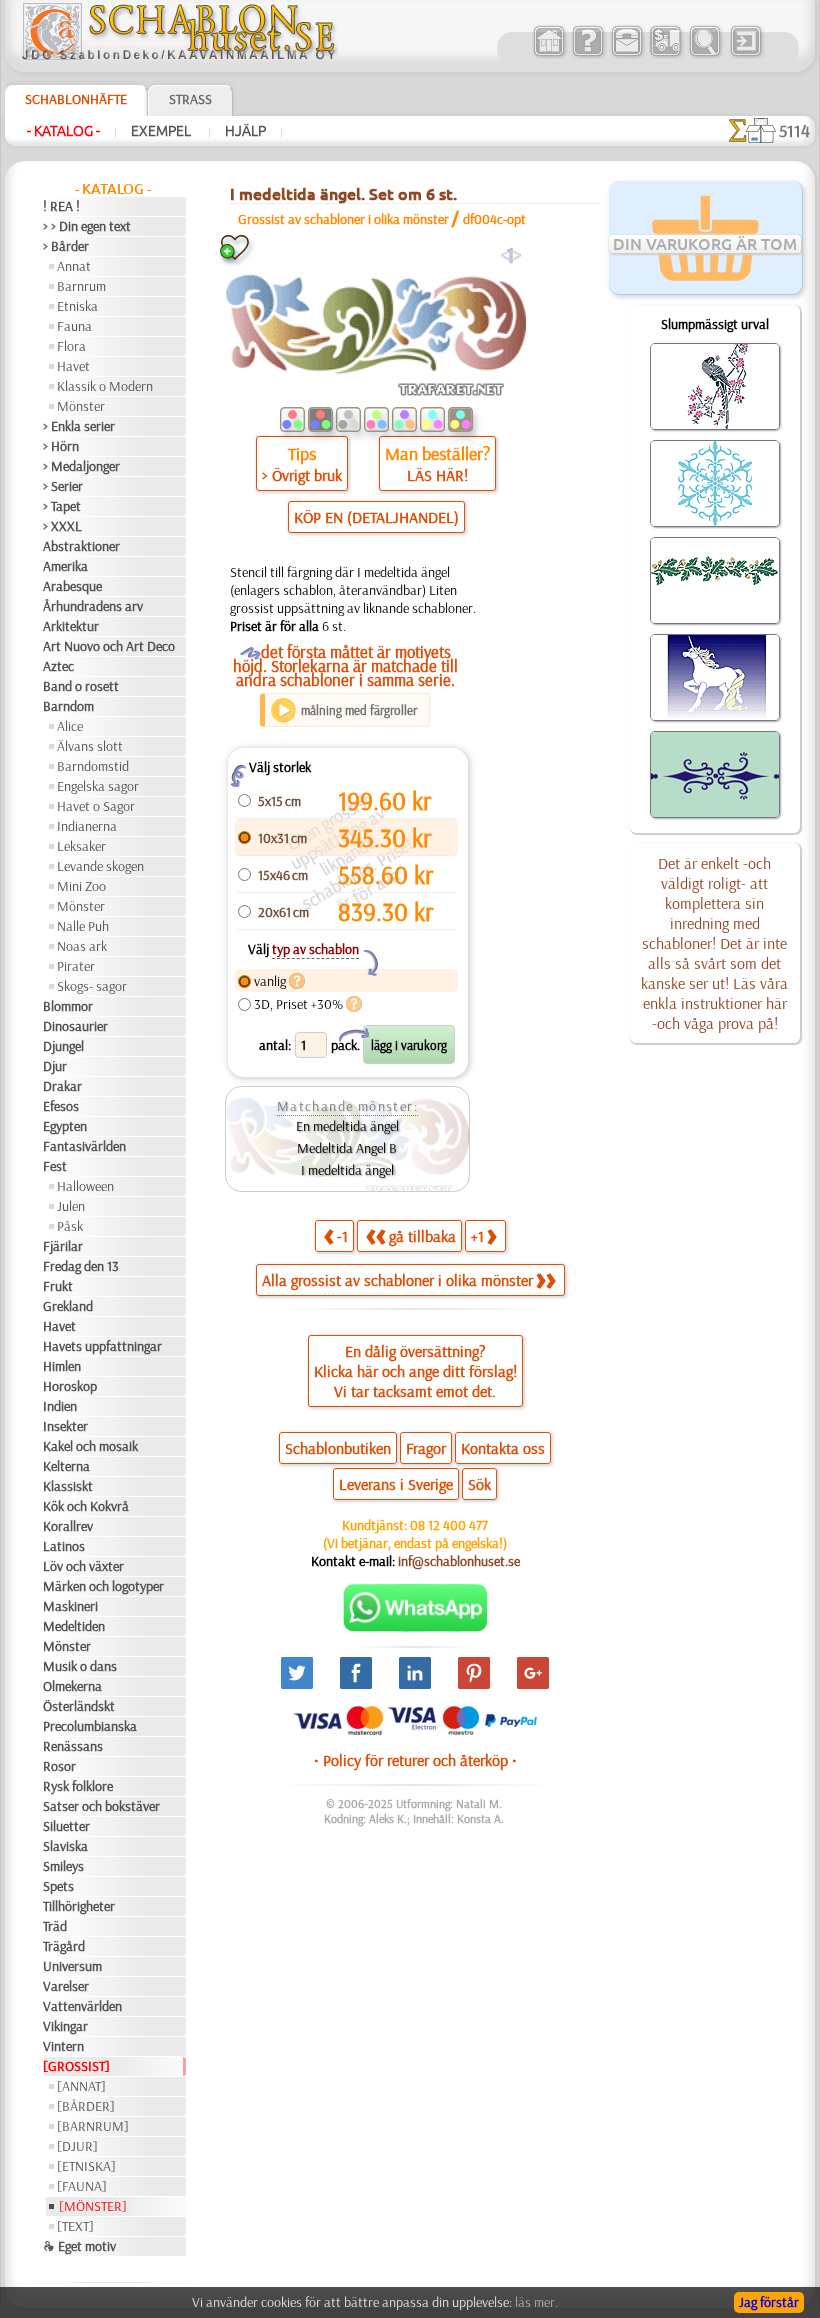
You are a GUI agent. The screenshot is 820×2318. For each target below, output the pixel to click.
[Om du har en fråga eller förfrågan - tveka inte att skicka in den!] (415, 1627)
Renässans (73, 1746)
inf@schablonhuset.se (459, 1561)
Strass (190, 99)
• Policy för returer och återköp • (415, 1760)
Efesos (61, 1106)
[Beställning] (665, 54)
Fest (55, 1166)
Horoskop (70, 1386)
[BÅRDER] (86, 2106)
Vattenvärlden (82, 2006)
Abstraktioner (81, 546)
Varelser (66, 1986)
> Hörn (61, 446)
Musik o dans (80, 1666)
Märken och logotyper (103, 1586)
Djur (55, 1066)
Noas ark (82, 946)
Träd (55, 1926)
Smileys (63, 1866)
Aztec (58, 666)
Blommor (68, 1006)
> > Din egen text (87, 226)
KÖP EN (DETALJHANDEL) (376, 517)
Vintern (63, 2046)
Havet (73, 366)
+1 (477, 1236)
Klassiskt (68, 1486)
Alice (70, 726)
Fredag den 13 (81, 1266)
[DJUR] (77, 2146)
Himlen (62, 1366)
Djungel (63, 1046)
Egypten (65, 1126)
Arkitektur (71, 626)
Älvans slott (90, 746)
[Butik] (548, 54)
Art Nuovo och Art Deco (109, 646)
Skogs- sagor (92, 986)
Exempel (162, 131)
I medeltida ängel (347, 1170)
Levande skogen (100, 866)
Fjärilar (63, 1246)
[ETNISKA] (86, 2166)
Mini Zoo (81, 886)
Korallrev (68, 1526)
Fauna (74, 326)
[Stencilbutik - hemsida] (179, 55)
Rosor (59, 1766)
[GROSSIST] (76, 2066)
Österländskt (79, 1706)
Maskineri (70, 1606)
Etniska (77, 306)
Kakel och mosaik (90, 1446)
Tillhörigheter (79, 1906)
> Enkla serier (79, 426)
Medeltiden (74, 1626)
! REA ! (61, 206)
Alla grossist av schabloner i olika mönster (397, 1280)
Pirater (76, 966)
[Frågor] (587, 54)
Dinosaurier (75, 1026)
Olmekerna (72, 1686)
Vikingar (65, 2026)
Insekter (65, 1426)
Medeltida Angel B (347, 1148)
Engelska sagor (98, 786)
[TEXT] (75, 2226)
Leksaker (81, 846)
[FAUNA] (82, 2186)
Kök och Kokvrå (86, 1506)
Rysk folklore (78, 1786)
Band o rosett (81, 686)
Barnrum (81, 286)
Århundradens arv (93, 606)
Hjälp (245, 131)
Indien (60, 1406)
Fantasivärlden (84, 1146)
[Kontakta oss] (626, 54)
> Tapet (62, 506)
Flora (71, 346)
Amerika (65, 566)
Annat (74, 266)
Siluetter (66, 1826)
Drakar (62, 1086)
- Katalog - (63, 131)
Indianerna (87, 826)
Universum (72, 1966)
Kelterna (66, 1466)
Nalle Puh (83, 926)
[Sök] (704, 54)
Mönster (81, 406)
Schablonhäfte (76, 99)
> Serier (63, 486)
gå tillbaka (422, 1236)
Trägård (64, 1946)
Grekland (68, 1306)
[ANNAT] (81, 2086)
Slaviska (65, 1846)
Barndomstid (93, 766)
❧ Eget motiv (79, 2246)
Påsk (70, 1226)
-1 (342, 1236)
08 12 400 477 (449, 1525)
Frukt (58, 1286)
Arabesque (72, 586)
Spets (58, 1886)
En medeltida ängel (347, 1126)
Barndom (68, 706)
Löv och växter (83, 1566)
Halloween (85, 1186)
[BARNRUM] (93, 2126)
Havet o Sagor (96, 806)
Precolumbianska (90, 1726)
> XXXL (62, 526)
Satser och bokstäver (101, 1806)
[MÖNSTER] (93, 2206)
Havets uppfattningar (102, 1346)
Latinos (64, 1546)
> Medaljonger (81, 466)
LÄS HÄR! (437, 475)
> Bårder (66, 246)
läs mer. (536, 2302)
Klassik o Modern (105, 386)
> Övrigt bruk (302, 475)
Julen (71, 1206)
